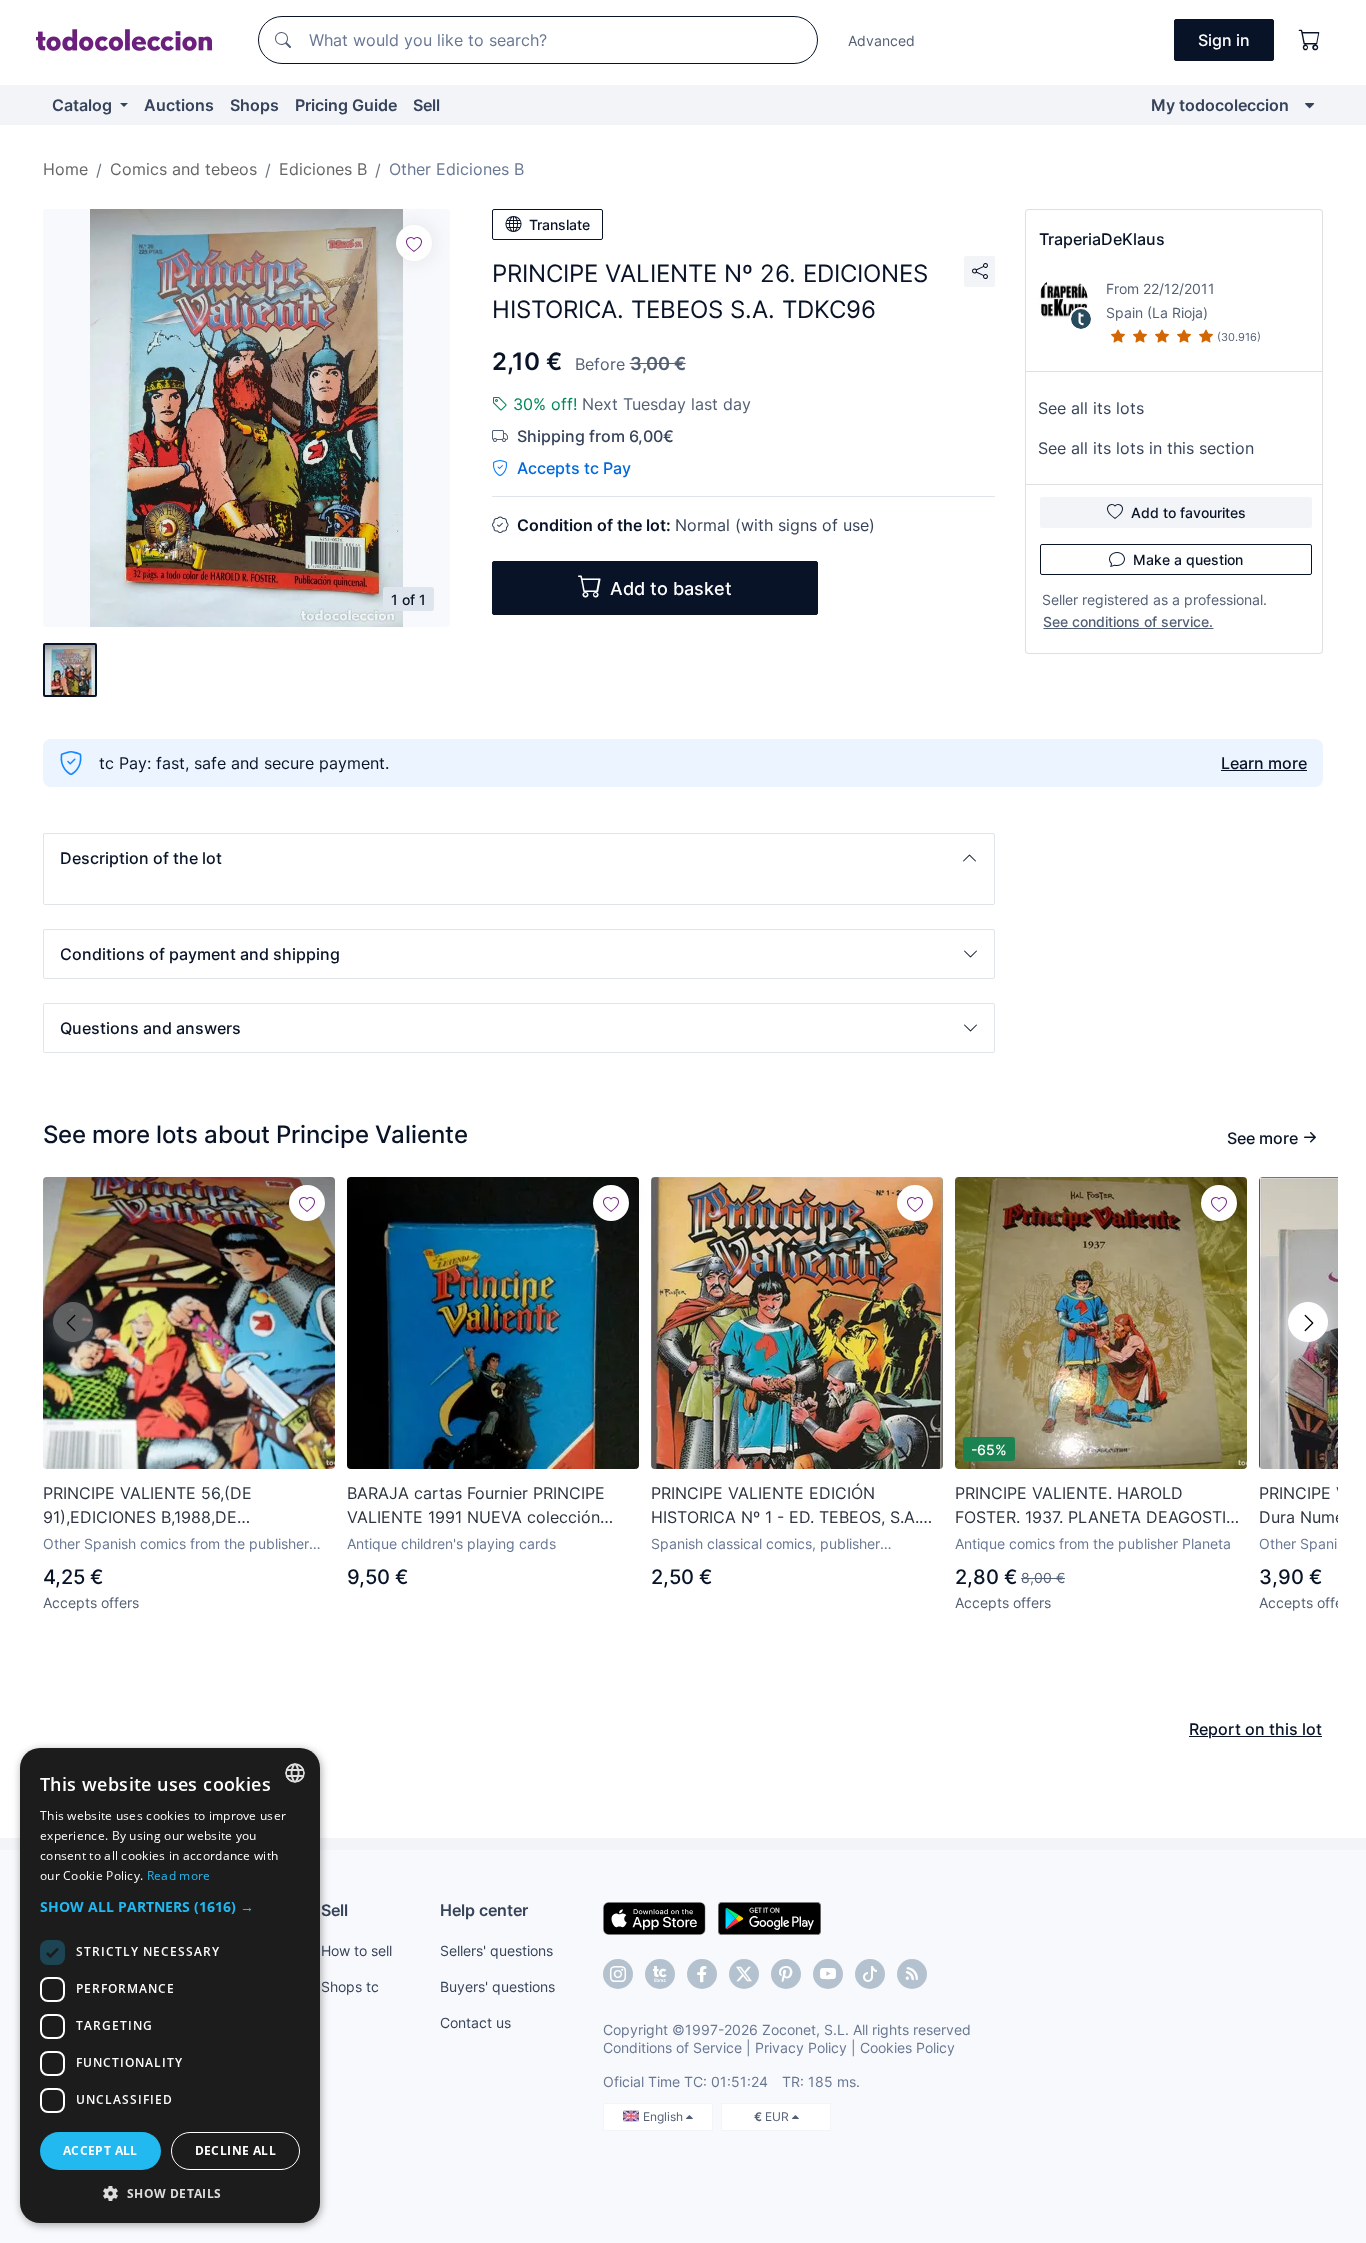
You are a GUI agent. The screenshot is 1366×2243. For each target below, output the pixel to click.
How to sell (356, 1950)
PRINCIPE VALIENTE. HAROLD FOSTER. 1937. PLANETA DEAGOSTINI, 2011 (1100, 1506)
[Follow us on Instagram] (618, 1974)
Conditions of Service (672, 2047)
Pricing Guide (346, 105)
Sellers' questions (496, 1950)
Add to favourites (1188, 512)
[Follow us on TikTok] (870, 1974)
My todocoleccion (1220, 105)
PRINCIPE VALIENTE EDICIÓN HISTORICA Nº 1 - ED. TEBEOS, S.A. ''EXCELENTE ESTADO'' (785, 1506)
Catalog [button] (84, 105)
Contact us (475, 2022)
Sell (426, 105)
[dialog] (170, 1985)
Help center (484, 1910)
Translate (559, 224)
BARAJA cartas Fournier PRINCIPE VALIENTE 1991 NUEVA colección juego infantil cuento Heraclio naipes (485, 1506)
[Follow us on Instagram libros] (660, 1974)
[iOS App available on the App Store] (654, 1917)
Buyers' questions (497, 1986)
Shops (254, 105)
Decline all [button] (235, 2150)
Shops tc (350, 1986)
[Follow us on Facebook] (702, 1974)
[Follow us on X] (744, 1974)
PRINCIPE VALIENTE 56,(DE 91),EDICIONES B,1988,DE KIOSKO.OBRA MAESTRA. (147, 1506)
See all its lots (1091, 408)
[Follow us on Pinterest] (786, 1974)
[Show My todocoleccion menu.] (1309, 105)
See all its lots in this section (1146, 448)
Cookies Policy (907, 2047)
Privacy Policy (801, 2047)
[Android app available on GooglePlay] (769, 1917)
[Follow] (414, 243)
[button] (519, 858)
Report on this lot (1255, 1729)
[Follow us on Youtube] (828, 1974)
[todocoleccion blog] (912, 1974)
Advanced (881, 40)
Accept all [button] (100, 2150)
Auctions (179, 105)
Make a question (1188, 559)
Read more (179, 1875)
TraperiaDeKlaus (1102, 239)
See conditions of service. (1128, 621)
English (664, 2116)
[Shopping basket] (1310, 40)
